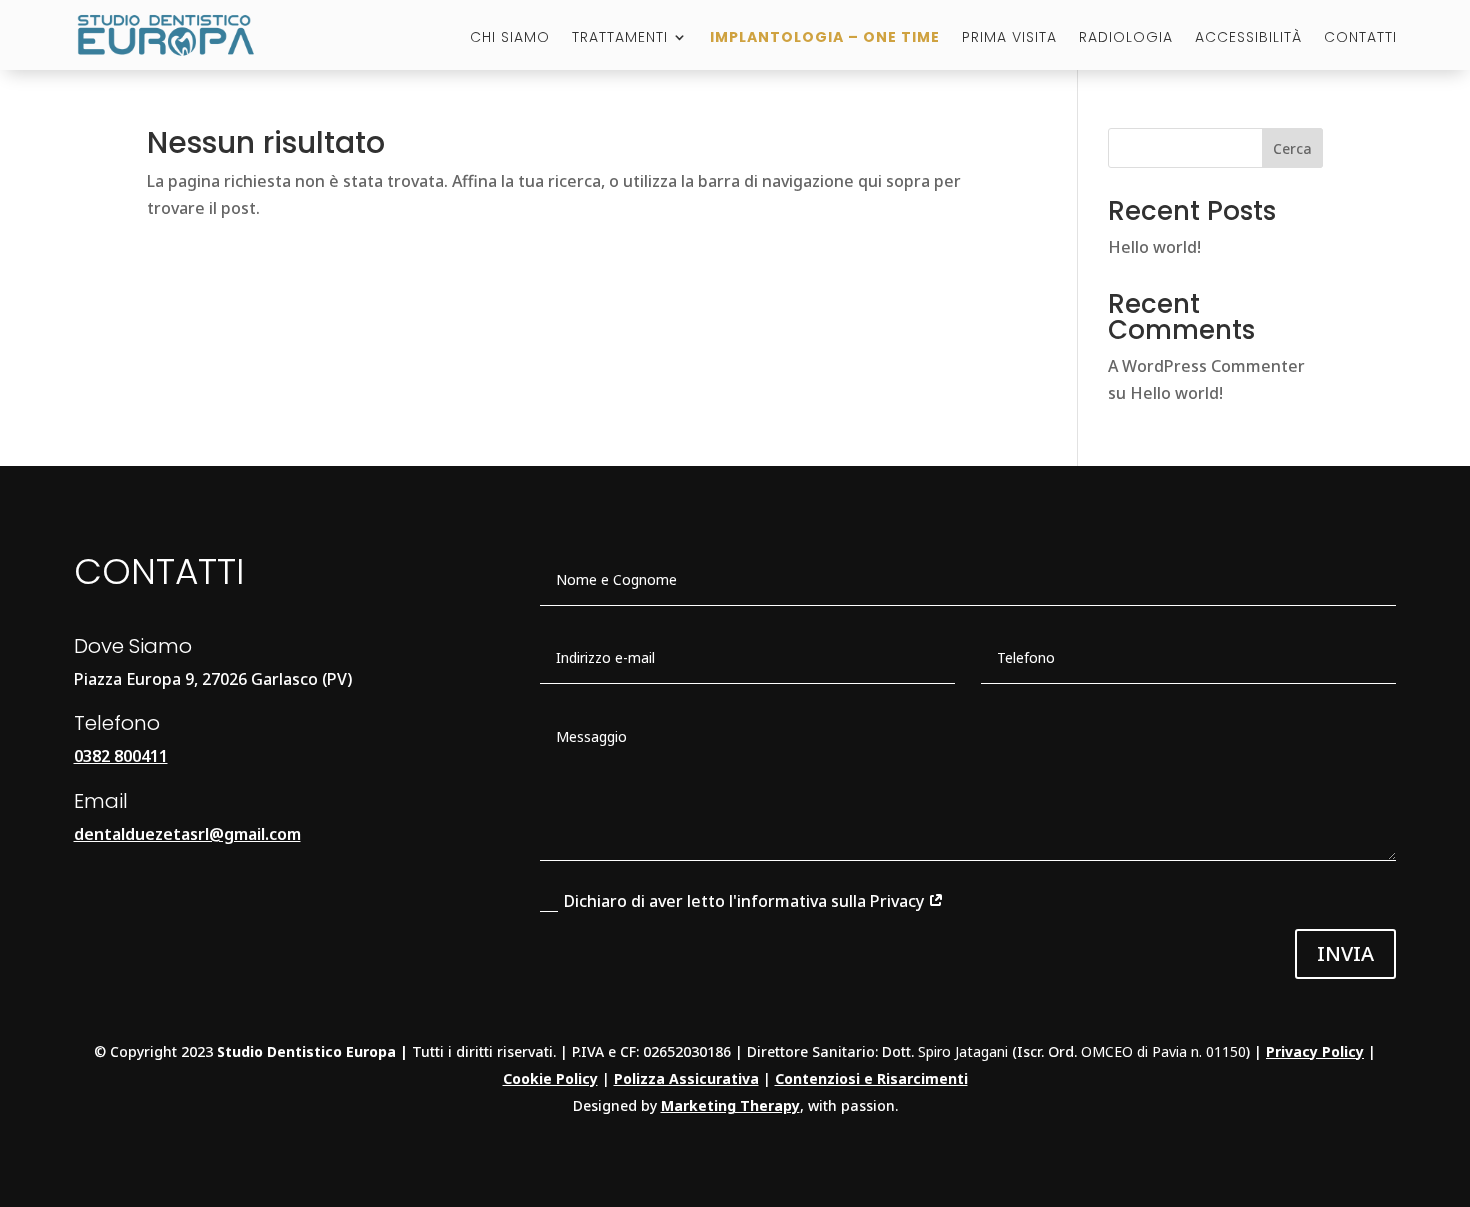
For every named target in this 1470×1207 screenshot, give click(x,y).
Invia (1345, 953)
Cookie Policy (550, 1078)
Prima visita (1009, 38)
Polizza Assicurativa (686, 1078)
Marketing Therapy (730, 1105)
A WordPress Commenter (1206, 366)
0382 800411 (121, 756)
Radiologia (1126, 38)
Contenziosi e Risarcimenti (871, 1078)
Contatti (1360, 38)
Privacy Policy (1315, 1051)
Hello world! (1154, 247)
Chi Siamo (510, 38)
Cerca (1292, 148)
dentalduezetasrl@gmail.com (187, 834)
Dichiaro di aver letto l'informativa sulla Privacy (746, 901)
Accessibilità (1248, 38)
